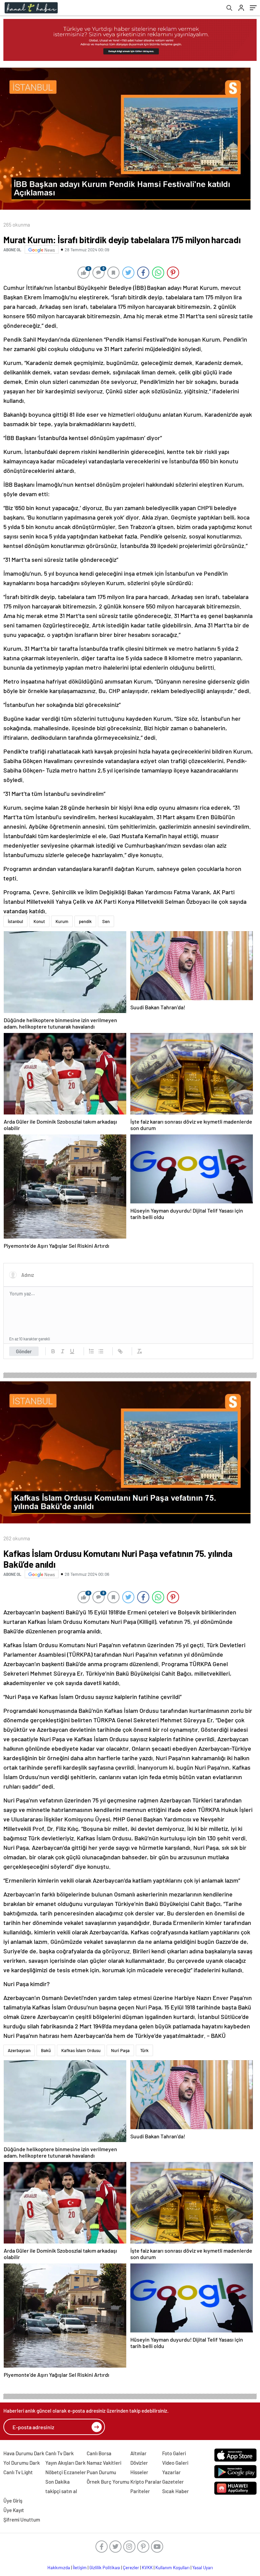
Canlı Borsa (99, 2453)
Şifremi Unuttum (22, 2520)
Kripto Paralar (146, 2482)
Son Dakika (58, 2482)
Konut (39, 921)
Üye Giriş (13, 2501)
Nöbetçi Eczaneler (66, 2472)
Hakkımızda (59, 2568)
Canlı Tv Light (18, 2472)
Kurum (62, 921)
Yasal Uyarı (203, 2568)
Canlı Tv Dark (60, 2453)
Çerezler (131, 2568)
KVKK (147, 2568)
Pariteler (140, 2491)
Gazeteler (173, 2482)
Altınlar (138, 2453)
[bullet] (101, 1351)
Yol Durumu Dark (22, 2463)
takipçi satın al (61, 2491)
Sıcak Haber (176, 2491)
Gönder (24, 1351)
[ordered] (91, 1351)
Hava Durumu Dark (24, 2453)
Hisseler (139, 2472)
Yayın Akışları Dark (66, 2463)
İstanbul (15, 921)
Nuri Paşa (120, 2050)
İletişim (80, 2568)
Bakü (46, 2050)
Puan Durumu (101, 2472)
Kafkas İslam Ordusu (81, 2050)
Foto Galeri (174, 2453)
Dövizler (139, 2463)
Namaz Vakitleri (104, 2463)
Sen (106, 921)
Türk (144, 2050)
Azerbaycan (19, 2050)
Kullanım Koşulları (172, 2568)
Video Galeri (175, 2463)
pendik (85, 921)
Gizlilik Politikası (105, 2568)
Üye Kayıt (14, 2510)
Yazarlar (171, 2472)
